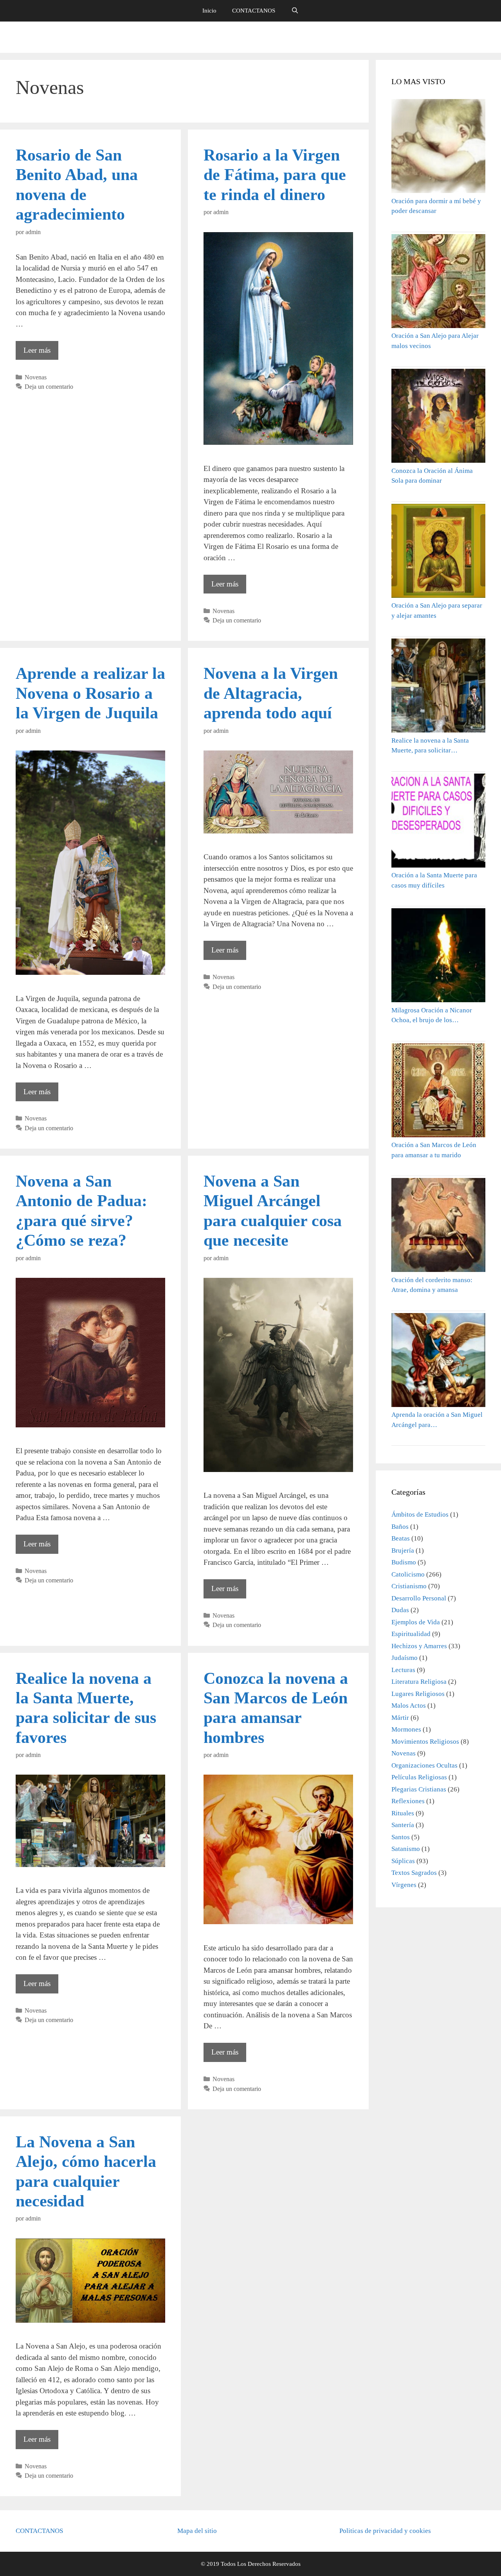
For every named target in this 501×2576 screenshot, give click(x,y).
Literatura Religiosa (419, 1682)
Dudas (400, 1610)
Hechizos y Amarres (419, 1646)
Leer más (41, 353)
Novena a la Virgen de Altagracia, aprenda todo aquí (271, 693)
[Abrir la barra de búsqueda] (295, 11)
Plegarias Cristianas (419, 1789)
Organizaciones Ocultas (424, 1765)
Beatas (401, 1538)
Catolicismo (408, 1574)
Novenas (36, 377)
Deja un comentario (49, 387)
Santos (401, 1837)
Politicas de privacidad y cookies (385, 2531)
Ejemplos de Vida (416, 1622)
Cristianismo (409, 1586)
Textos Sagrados (414, 1873)
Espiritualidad (411, 1634)
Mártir (400, 1718)
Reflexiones (408, 1801)
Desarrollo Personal (419, 1598)
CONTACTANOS (254, 11)
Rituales (403, 1813)
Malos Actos (409, 1706)
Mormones (406, 1729)
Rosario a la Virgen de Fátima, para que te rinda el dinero (275, 175)
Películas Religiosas (419, 1777)
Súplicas (403, 1861)
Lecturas (403, 1670)
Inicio (209, 11)
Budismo (404, 1562)
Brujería (403, 1550)
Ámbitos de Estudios (420, 1514)
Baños (400, 1527)
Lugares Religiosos (418, 1694)
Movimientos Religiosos (425, 1742)
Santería (403, 1825)
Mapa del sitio (197, 2531)
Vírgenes (404, 1885)
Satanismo (406, 1849)
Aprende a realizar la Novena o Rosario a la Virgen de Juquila (90, 693)
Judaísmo (405, 1658)
